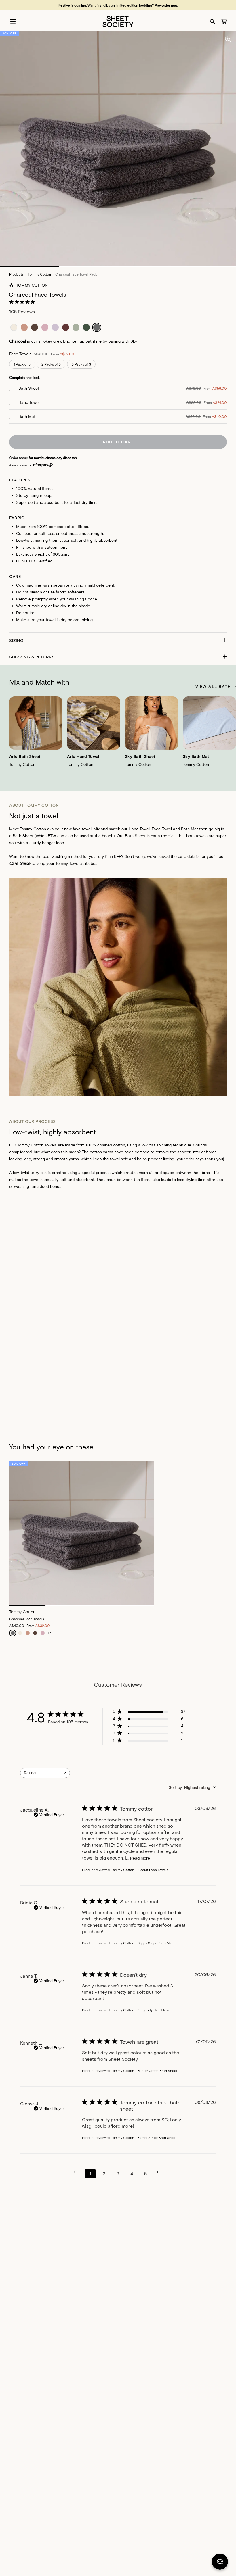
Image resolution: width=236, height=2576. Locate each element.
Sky (134, 341)
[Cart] (224, 21)
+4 (50, 1633)
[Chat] (220, 2563)
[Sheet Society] (118, 21)
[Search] (212, 21)
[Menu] (13, 21)
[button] (118, 641)
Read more (140, 1858)
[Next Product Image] (226, 732)
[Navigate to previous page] (77, 2172)
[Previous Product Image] (19, 732)
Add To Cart (118, 442)
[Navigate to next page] (159, 2172)
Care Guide (20, 863)
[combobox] (45, 1773)
